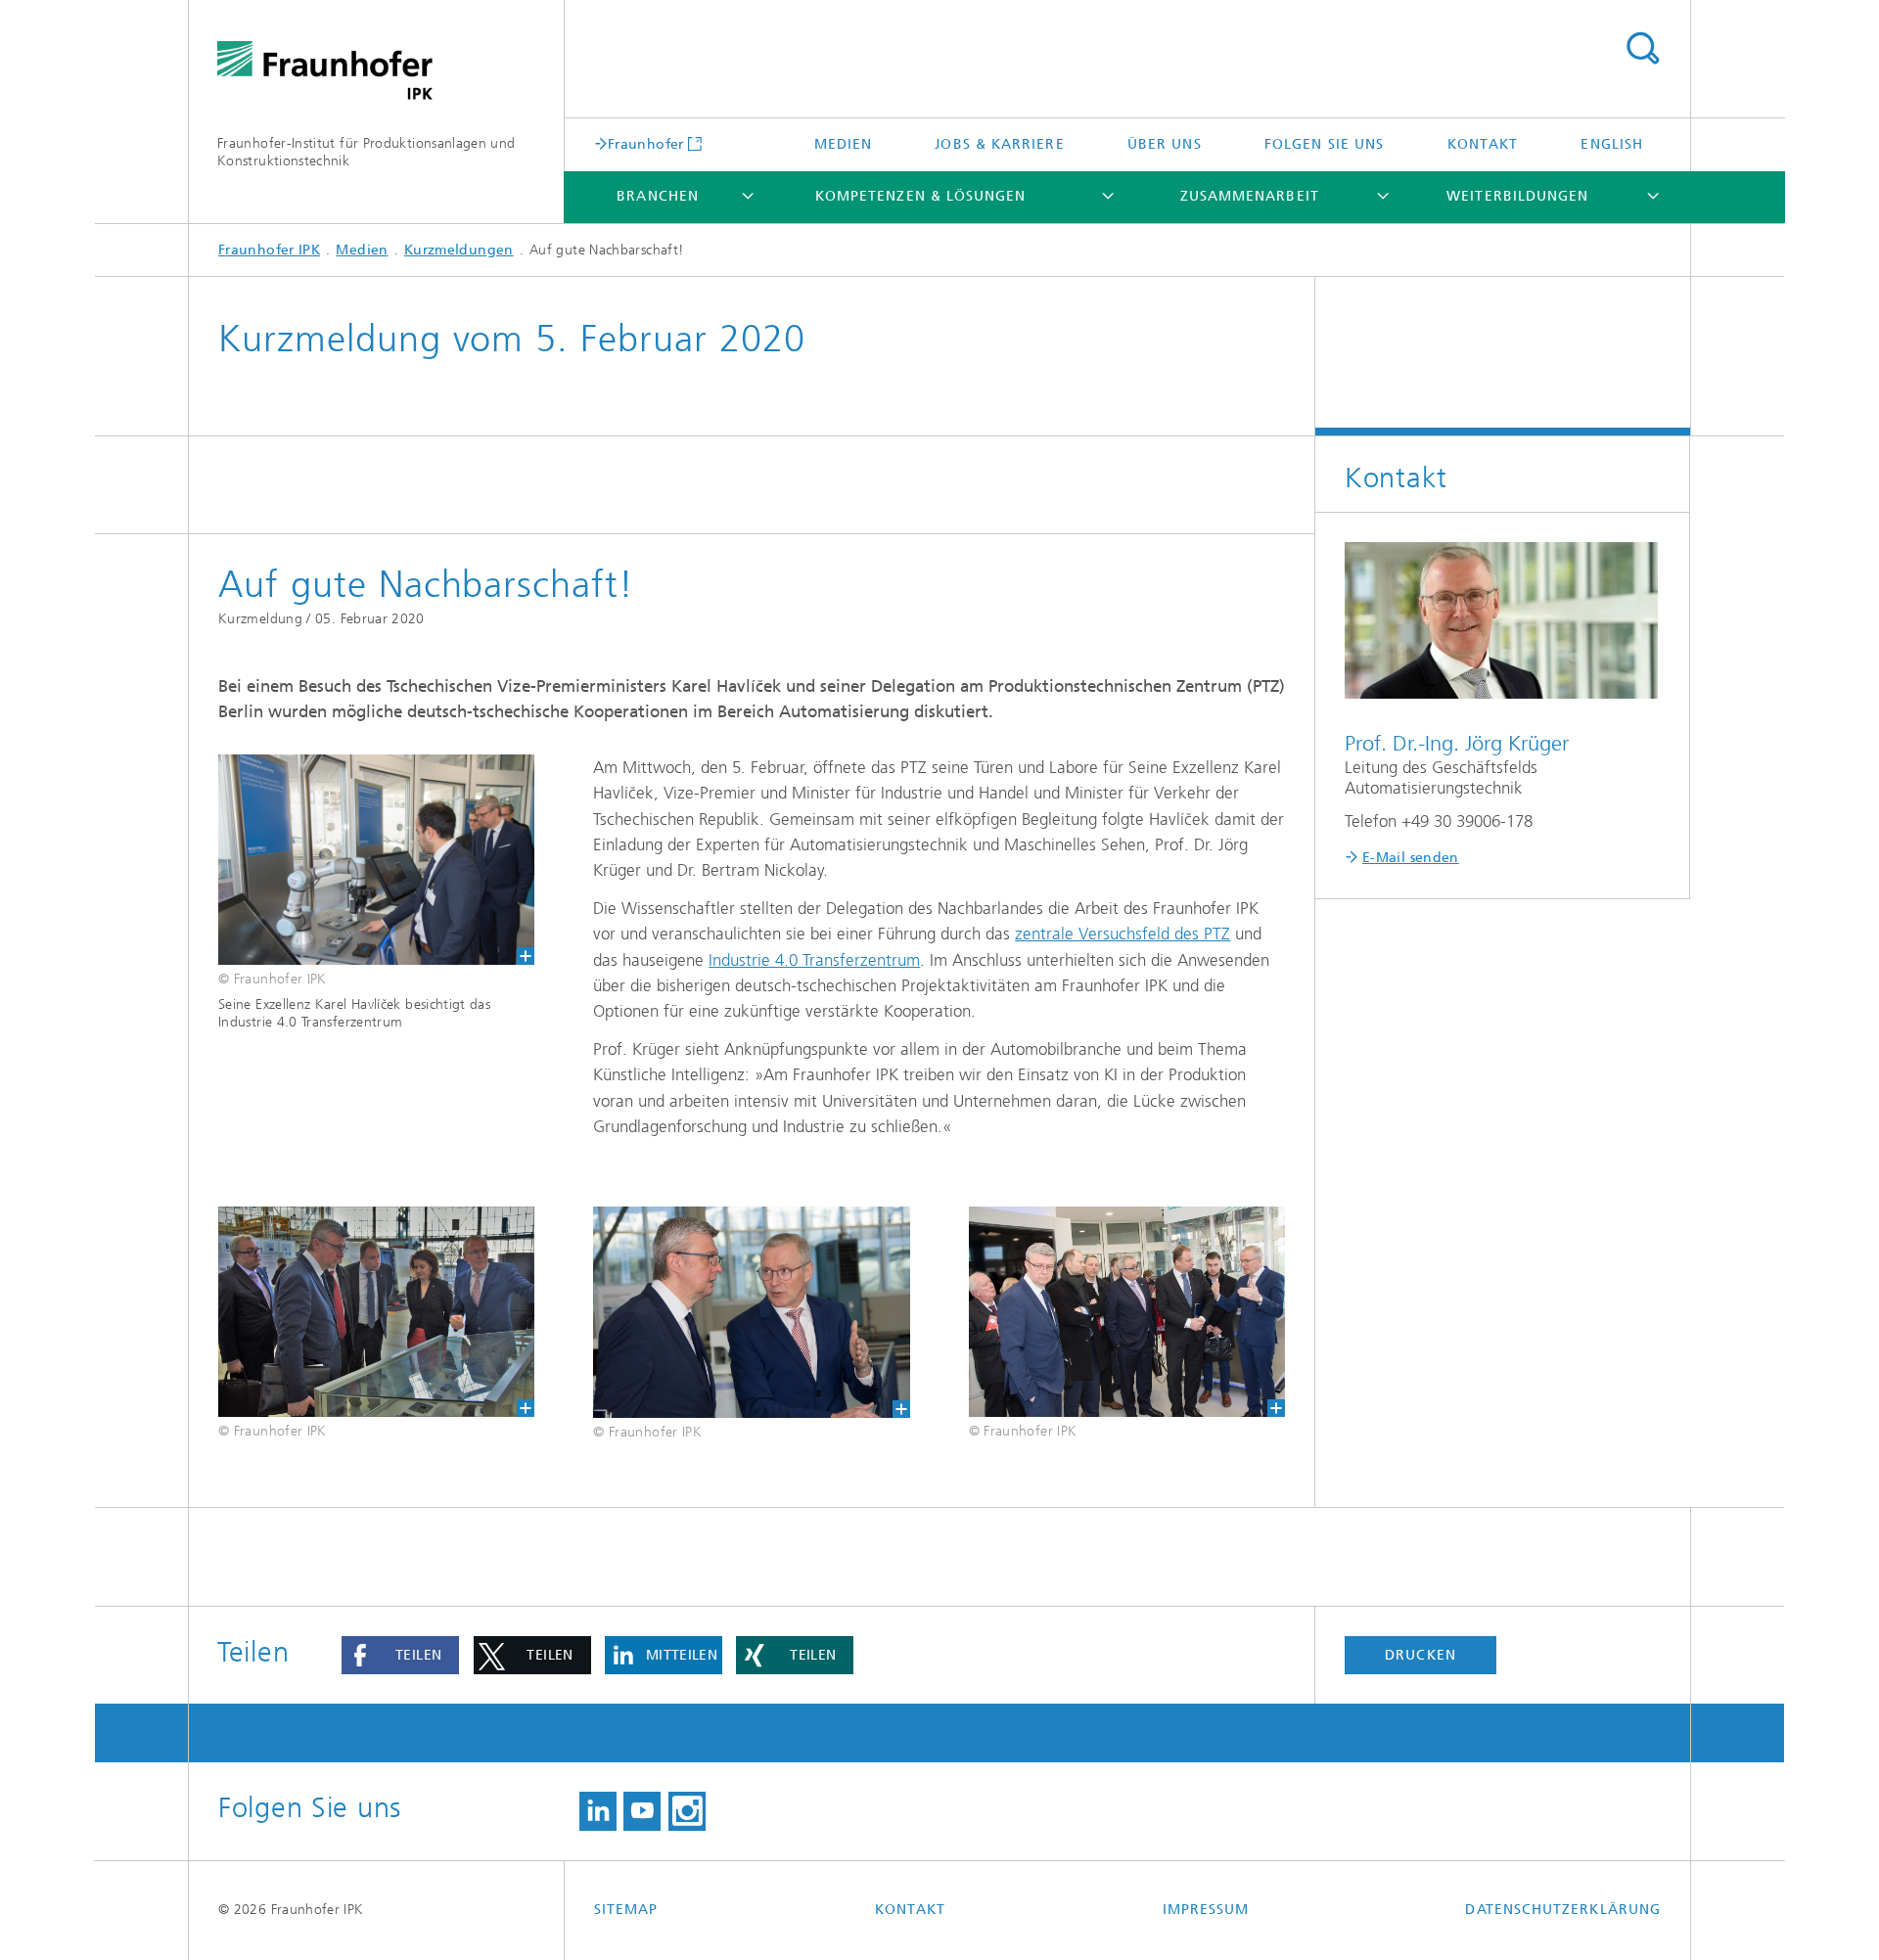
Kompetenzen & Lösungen (921, 196)
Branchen (658, 196)
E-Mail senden (1411, 858)
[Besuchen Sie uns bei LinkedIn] (598, 1811)
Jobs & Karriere (999, 144)
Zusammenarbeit (1250, 196)
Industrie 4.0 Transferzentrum (814, 960)
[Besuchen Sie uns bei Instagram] (687, 1811)
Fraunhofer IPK (269, 250)
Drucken (1421, 1655)
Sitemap (626, 1910)
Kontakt (1483, 144)
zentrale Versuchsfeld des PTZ (1123, 934)
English (1612, 144)
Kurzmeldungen (459, 250)
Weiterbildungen (1517, 196)
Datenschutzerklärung (1563, 1910)
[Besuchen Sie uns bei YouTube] (642, 1811)
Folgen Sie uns (1324, 144)
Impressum (1206, 1910)
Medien (843, 144)
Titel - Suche (1642, 49)
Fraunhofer (646, 144)
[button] (400, 1656)
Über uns (1165, 144)
